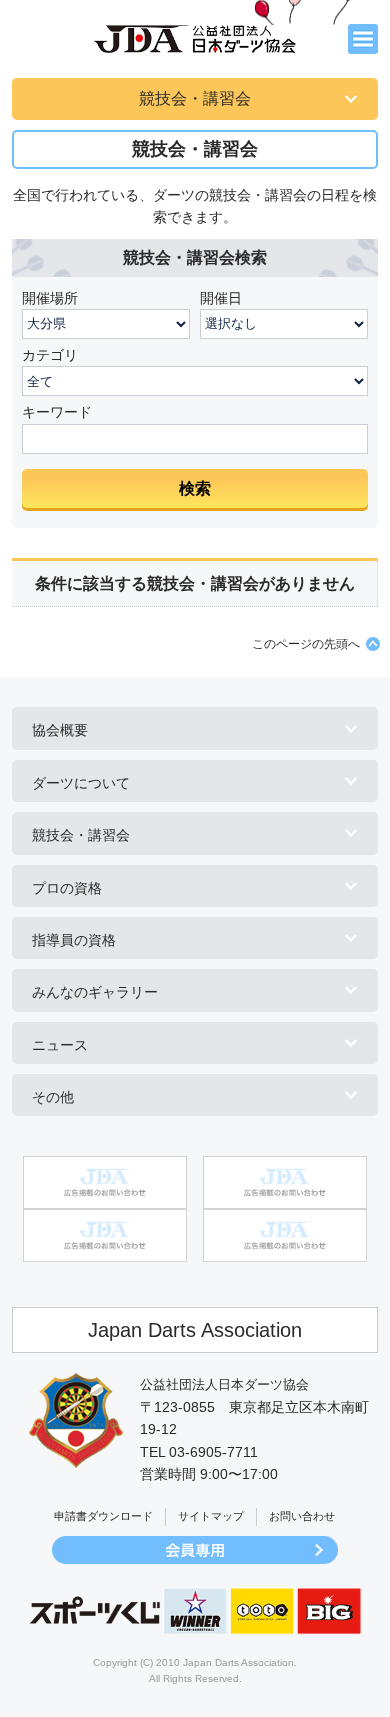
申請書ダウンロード (103, 1516)
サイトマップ (211, 1516)
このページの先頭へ (306, 644)
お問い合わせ (302, 1516)
